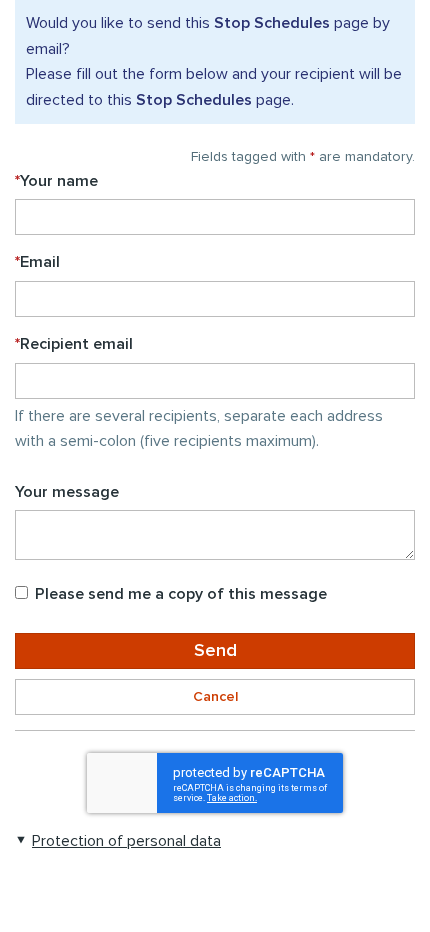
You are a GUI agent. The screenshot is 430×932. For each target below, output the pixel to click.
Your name (56, 181)
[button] (118, 840)
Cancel (215, 697)
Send (215, 651)
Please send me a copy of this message (181, 594)
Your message (67, 492)
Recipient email (74, 344)
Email (37, 262)
